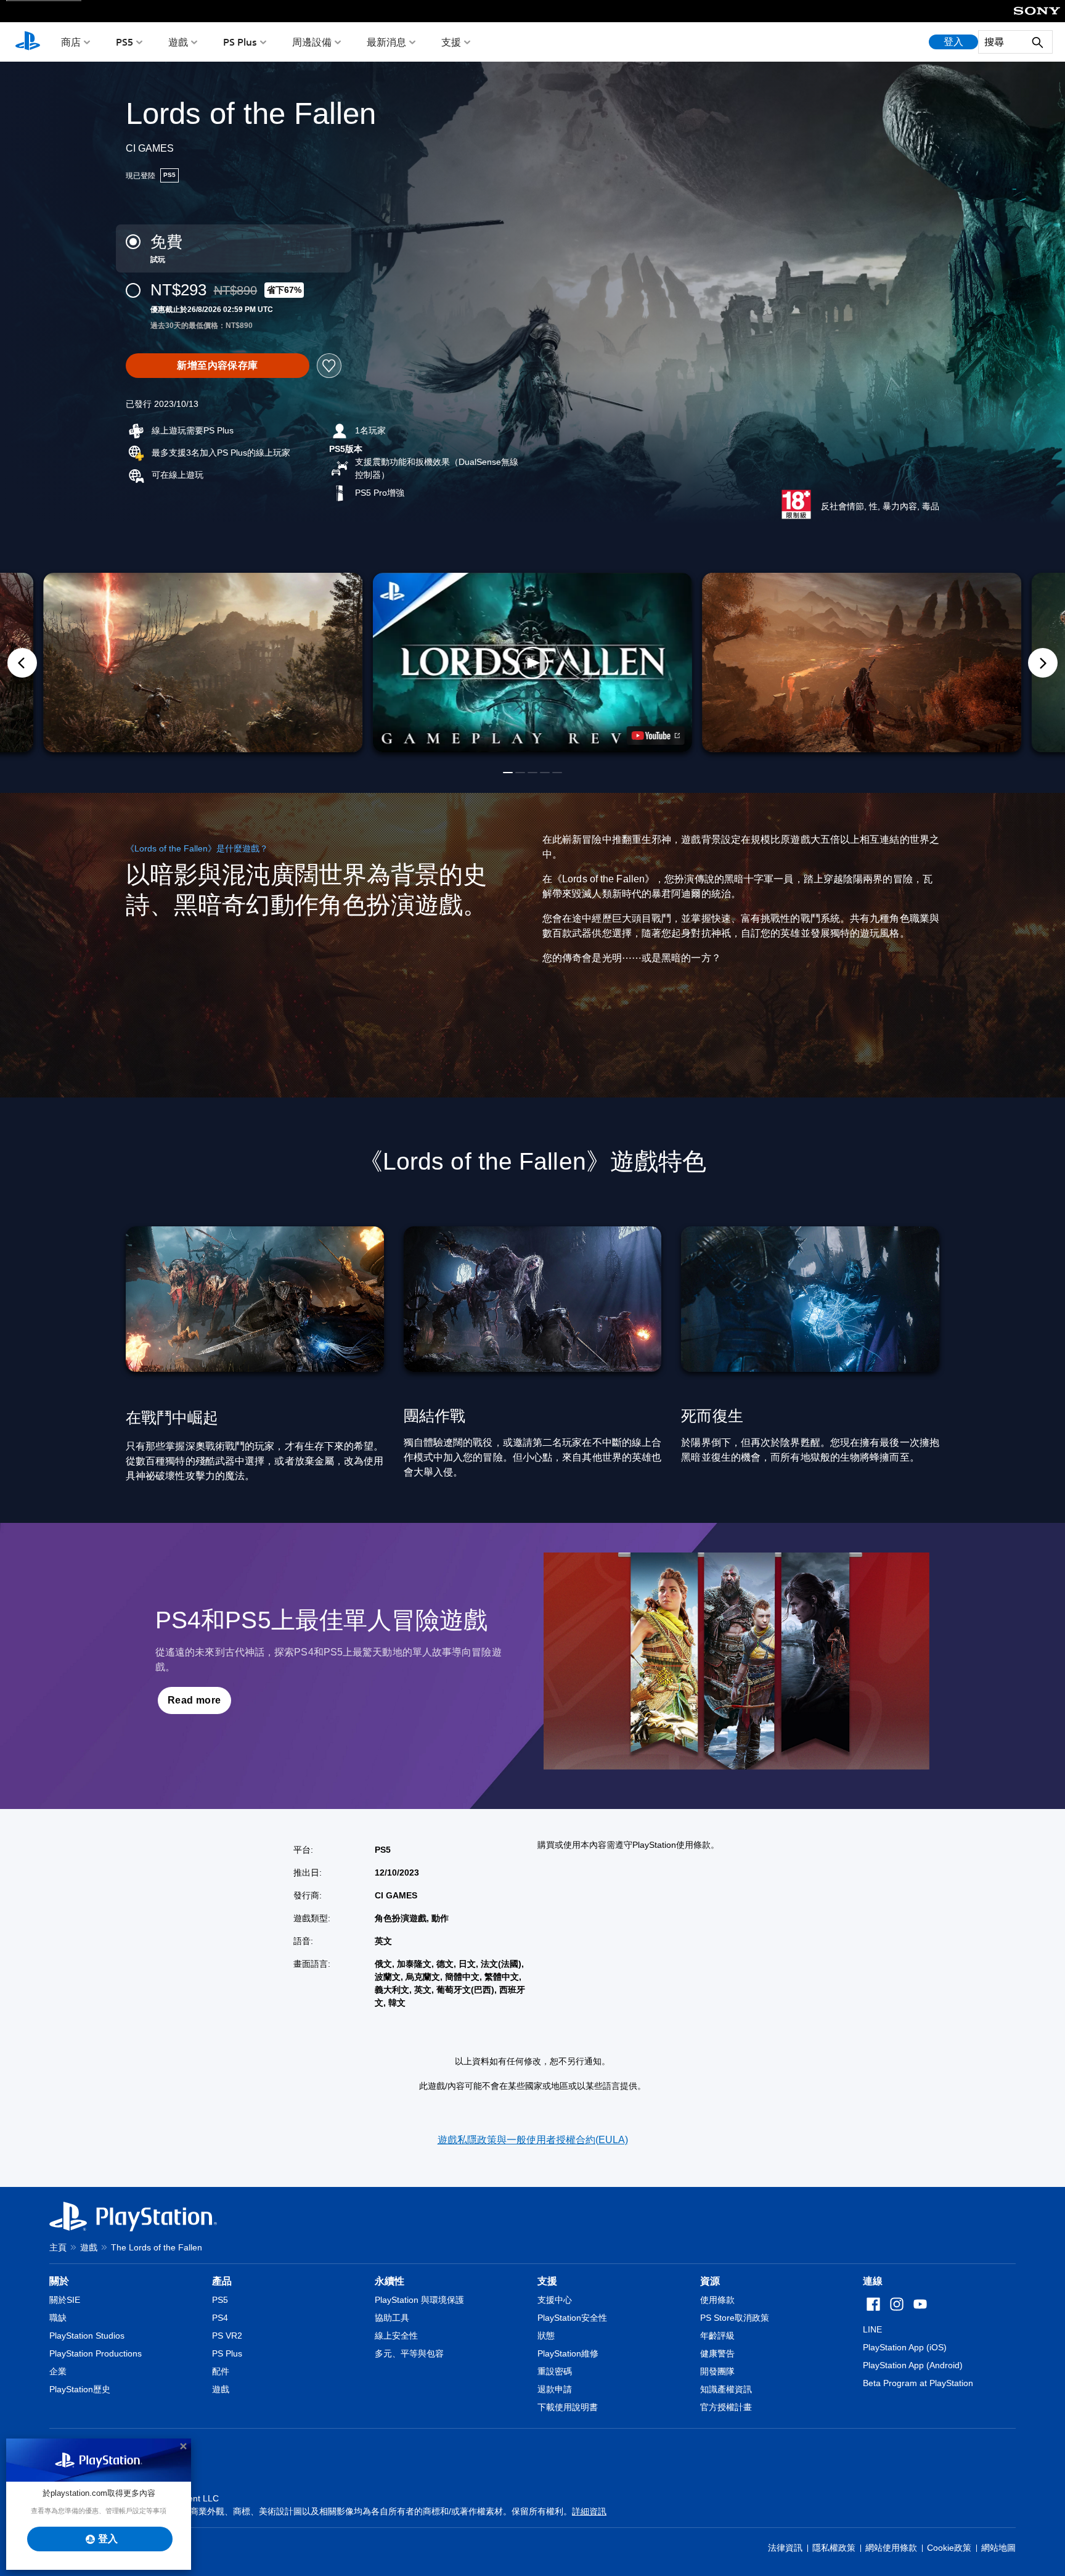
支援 (451, 42)
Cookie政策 (949, 2548)
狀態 (546, 2336)
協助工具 (392, 2318)
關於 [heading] (59, 2281)
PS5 (124, 42)
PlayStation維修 (568, 2353)
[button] (532, 663)
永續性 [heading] (390, 2281)
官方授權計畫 (726, 2407)
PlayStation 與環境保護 (419, 2300)
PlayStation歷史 (80, 2389)
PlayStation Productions (96, 2353)
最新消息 (386, 42)
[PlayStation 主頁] (28, 42)
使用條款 (717, 2300)
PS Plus (240, 42)
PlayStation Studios (87, 2336)
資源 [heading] (710, 2281)
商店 (71, 42)
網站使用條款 (891, 2548)
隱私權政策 (834, 2548)
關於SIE (65, 2300)
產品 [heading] (222, 2281)
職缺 (58, 2318)
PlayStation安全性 (572, 2318)
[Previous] (22, 663)
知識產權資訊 (726, 2389)
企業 (58, 2371)
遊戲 (178, 42)
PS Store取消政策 (735, 2318)
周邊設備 (312, 42)
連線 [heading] (873, 2281)
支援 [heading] (547, 2281)
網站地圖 (998, 2548)
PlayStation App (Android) (913, 2365)
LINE (872, 2329)
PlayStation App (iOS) (905, 2347)
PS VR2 (227, 2336)
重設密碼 (555, 2371)
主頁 (58, 2247)
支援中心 (555, 2300)
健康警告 (717, 2353)
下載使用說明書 (568, 2407)
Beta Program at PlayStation (918, 2383)
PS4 (220, 2318)
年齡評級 (717, 2336)
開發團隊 (717, 2371)
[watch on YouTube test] (656, 736)
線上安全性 (396, 2336)
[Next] (1043, 663)
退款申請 (555, 2389)
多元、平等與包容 (409, 2353)
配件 (221, 2371)
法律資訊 (785, 2548)
